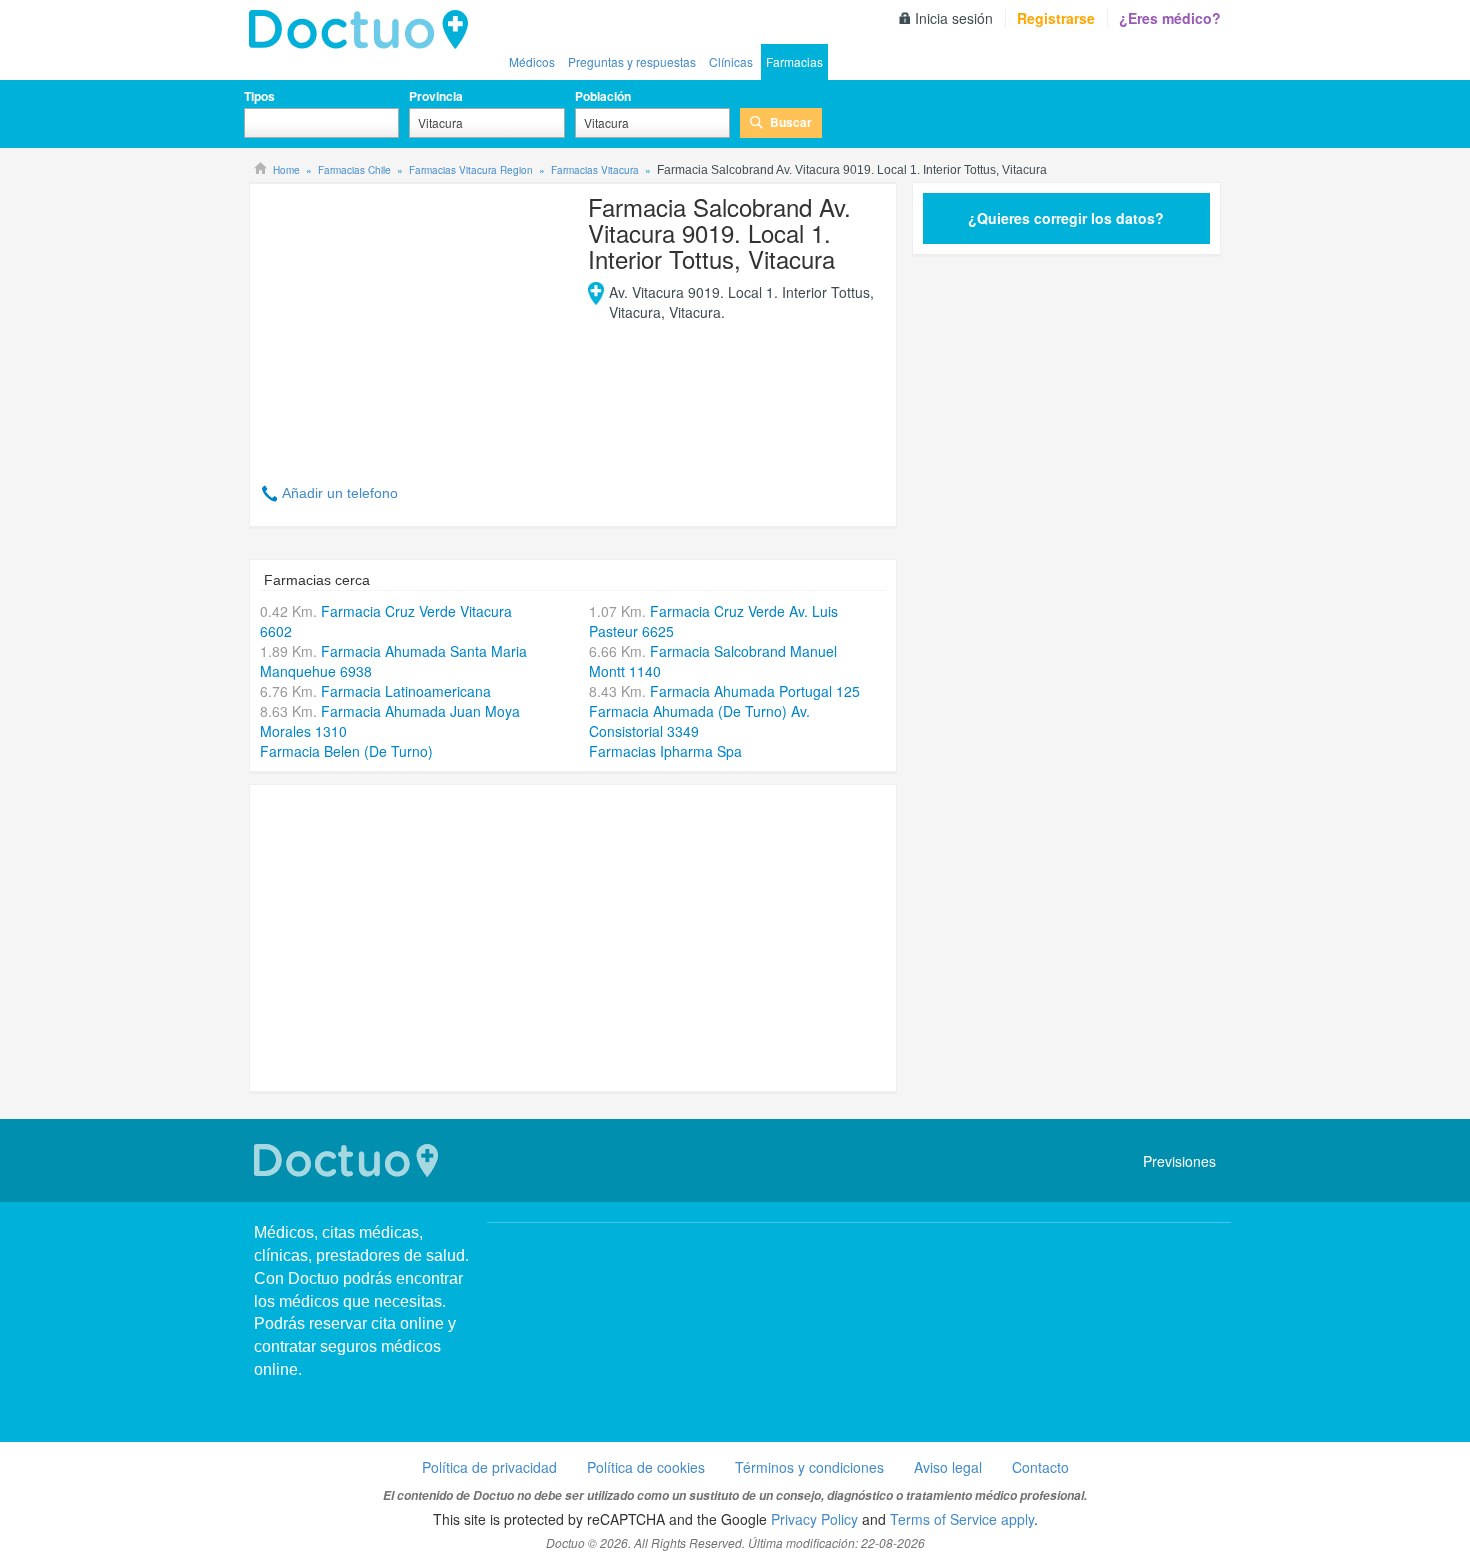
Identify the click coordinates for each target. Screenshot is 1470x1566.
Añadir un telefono (340, 493)
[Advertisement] (413, 322)
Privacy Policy (814, 1519)
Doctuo (364, 30)
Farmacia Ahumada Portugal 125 (755, 691)
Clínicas (731, 61)
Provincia (436, 96)
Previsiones (1179, 1161)
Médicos (532, 61)
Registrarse (1056, 18)
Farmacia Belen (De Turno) (346, 751)
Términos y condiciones (809, 1467)
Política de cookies (646, 1467)
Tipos (259, 96)
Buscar (791, 122)
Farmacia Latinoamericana (406, 691)
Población (603, 96)
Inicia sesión (954, 18)
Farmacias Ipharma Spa (665, 751)
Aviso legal (948, 1467)
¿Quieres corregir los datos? (1066, 218)
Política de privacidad (489, 1467)
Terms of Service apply (962, 1519)
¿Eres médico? (1170, 18)
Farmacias (794, 61)
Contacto (1040, 1467)
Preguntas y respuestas (632, 61)
